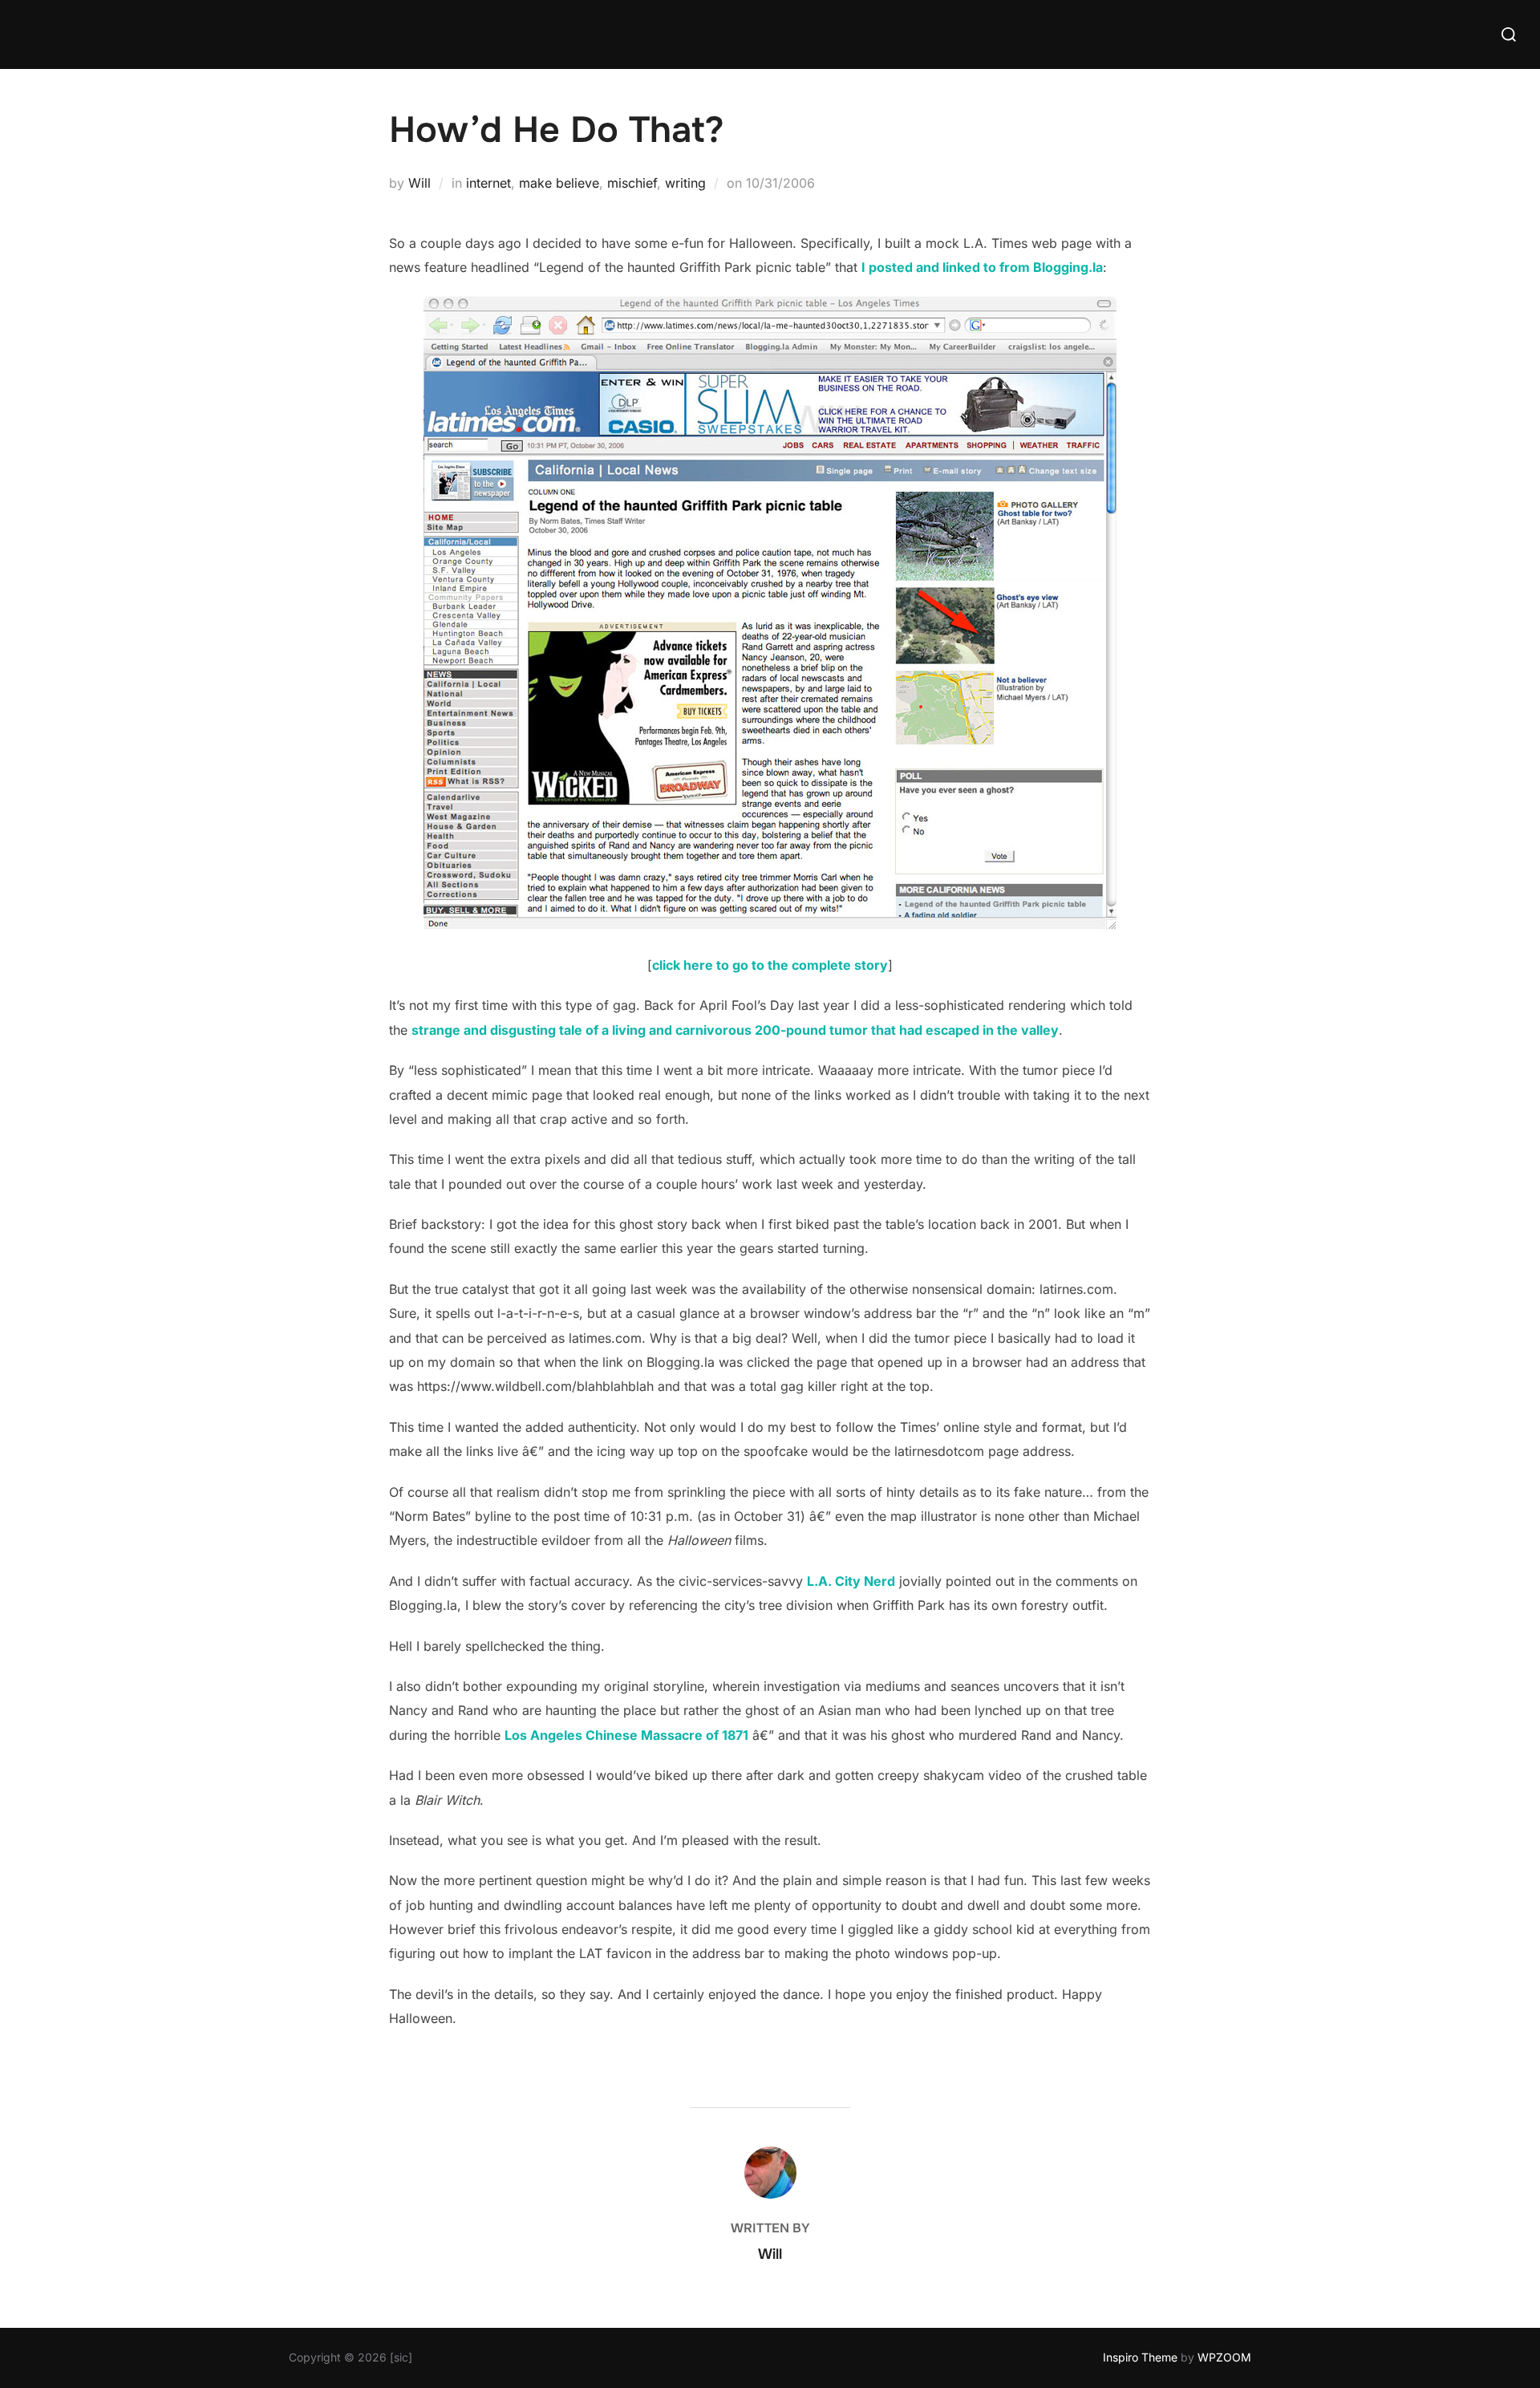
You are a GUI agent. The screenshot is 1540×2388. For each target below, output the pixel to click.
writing (685, 183)
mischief (632, 183)
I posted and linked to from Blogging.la (982, 267)
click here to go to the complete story (770, 965)
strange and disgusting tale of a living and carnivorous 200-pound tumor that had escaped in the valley (735, 1030)
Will (419, 183)
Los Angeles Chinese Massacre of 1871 (626, 1735)
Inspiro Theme (1140, 2357)
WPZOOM (1224, 2357)
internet (488, 183)
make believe (559, 183)
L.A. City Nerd (851, 1581)
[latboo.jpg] (770, 925)
